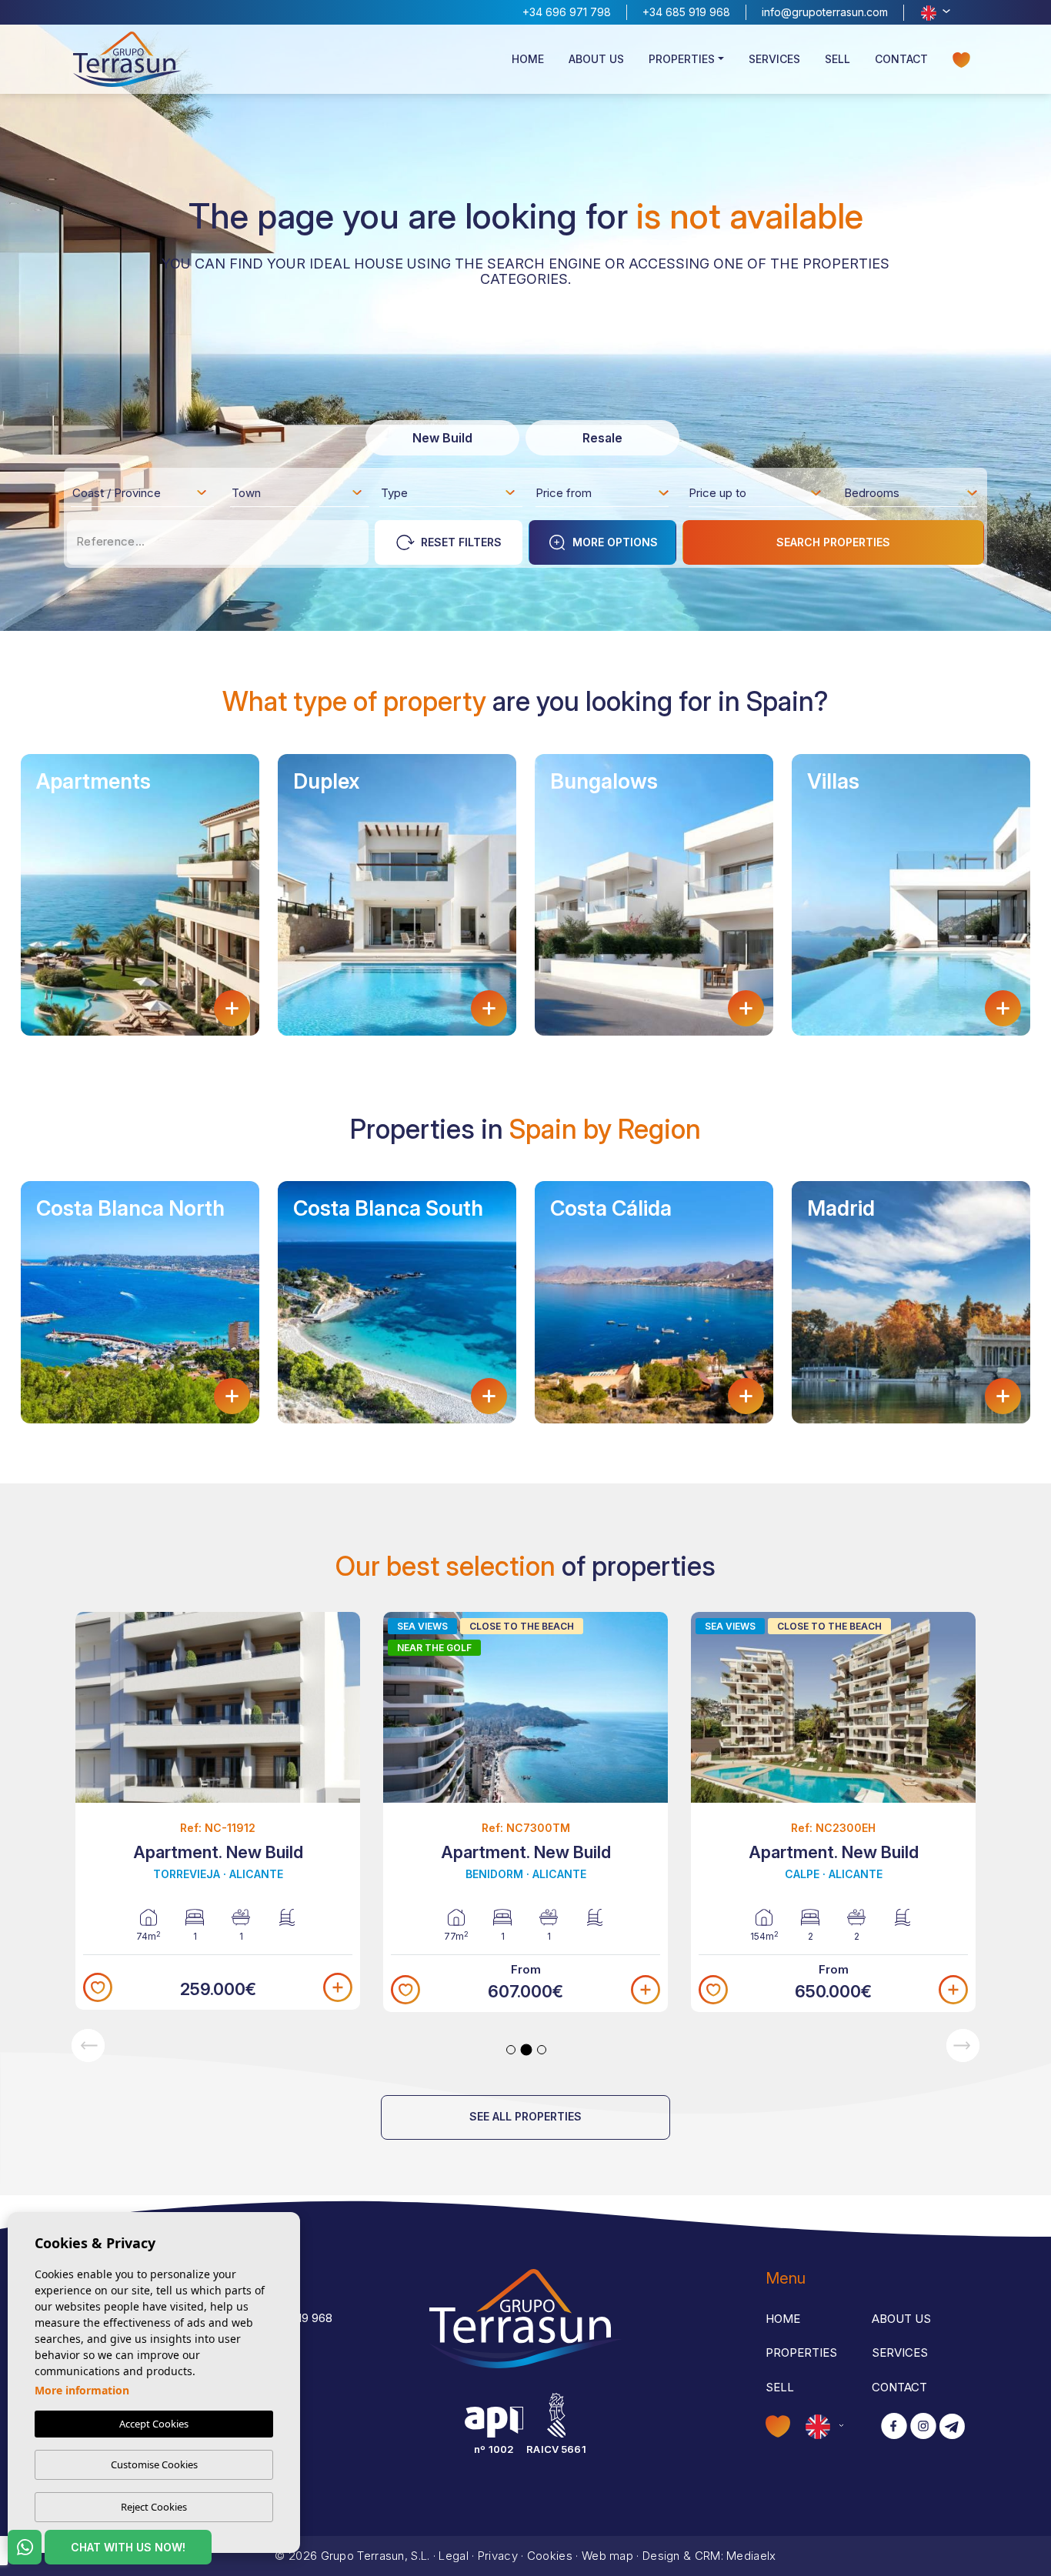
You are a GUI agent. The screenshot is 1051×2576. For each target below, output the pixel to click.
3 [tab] (542, 2050)
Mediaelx (751, 2556)
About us (596, 59)
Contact (901, 59)
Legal (454, 2556)
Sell (837, 59)
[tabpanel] (218, 1811)
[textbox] (144, 496)
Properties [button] (682, 59)
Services (774, 59)
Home (528, 59)
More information (82, 2390)
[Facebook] (894, 2427)
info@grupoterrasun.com (825, 12)
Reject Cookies (154, 2507)
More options (615, 542)
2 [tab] (527, 2049)
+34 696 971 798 (567, 12)
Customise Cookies (154, 2464)
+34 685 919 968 (686, 12)
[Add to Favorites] (98, 1987)
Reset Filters (461, 542)
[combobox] (140, 492)
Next (963, 2045)
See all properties (525, 2116)
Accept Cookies (154, 2424)
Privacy (498, 2556)
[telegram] (952, 2427)
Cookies (550, 2556)
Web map (607, 2556)
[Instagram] (923, 2427)
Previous (88, 2045)
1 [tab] (511, 2050)
